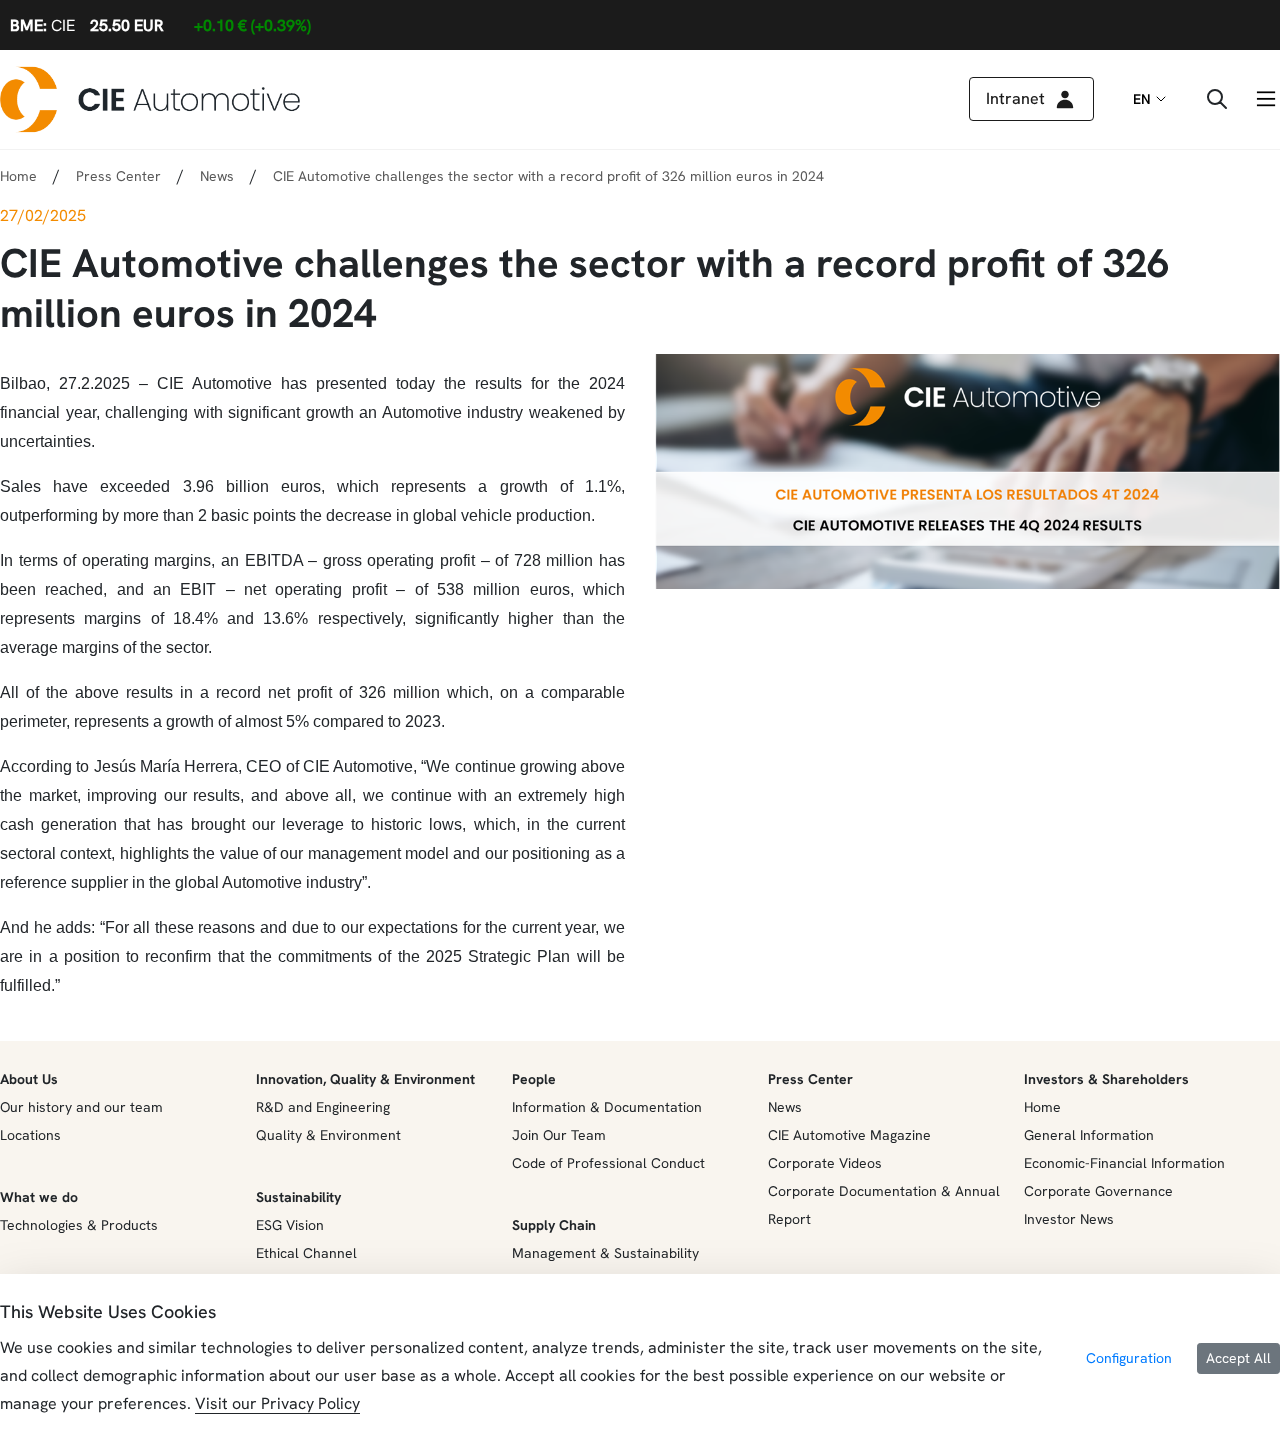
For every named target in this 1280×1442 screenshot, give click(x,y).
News (217, 176)
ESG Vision (290, 1225)
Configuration (1129, 1358)
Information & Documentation (607, 1107)
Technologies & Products (79, 1225)
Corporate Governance (1098, 1191)
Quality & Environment (328, 1135)
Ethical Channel (306, 1253)
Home (18, 176)
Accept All (1238, 1358)
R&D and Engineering (323, 1107)
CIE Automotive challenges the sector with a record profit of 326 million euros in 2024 (548, 176)
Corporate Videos (825, 1163)
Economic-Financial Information (1124, 1163)
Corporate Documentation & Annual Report (884, 1205)
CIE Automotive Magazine (849, 1135)
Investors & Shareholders (1106, 1079)
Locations (30, 1135)
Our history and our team (81, 1107)
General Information (1089, 1135)
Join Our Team (559, 1135)
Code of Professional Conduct (608, 1163)
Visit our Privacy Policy (277, 1403)
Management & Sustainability (605, 1253)
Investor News (1069, 1219)
